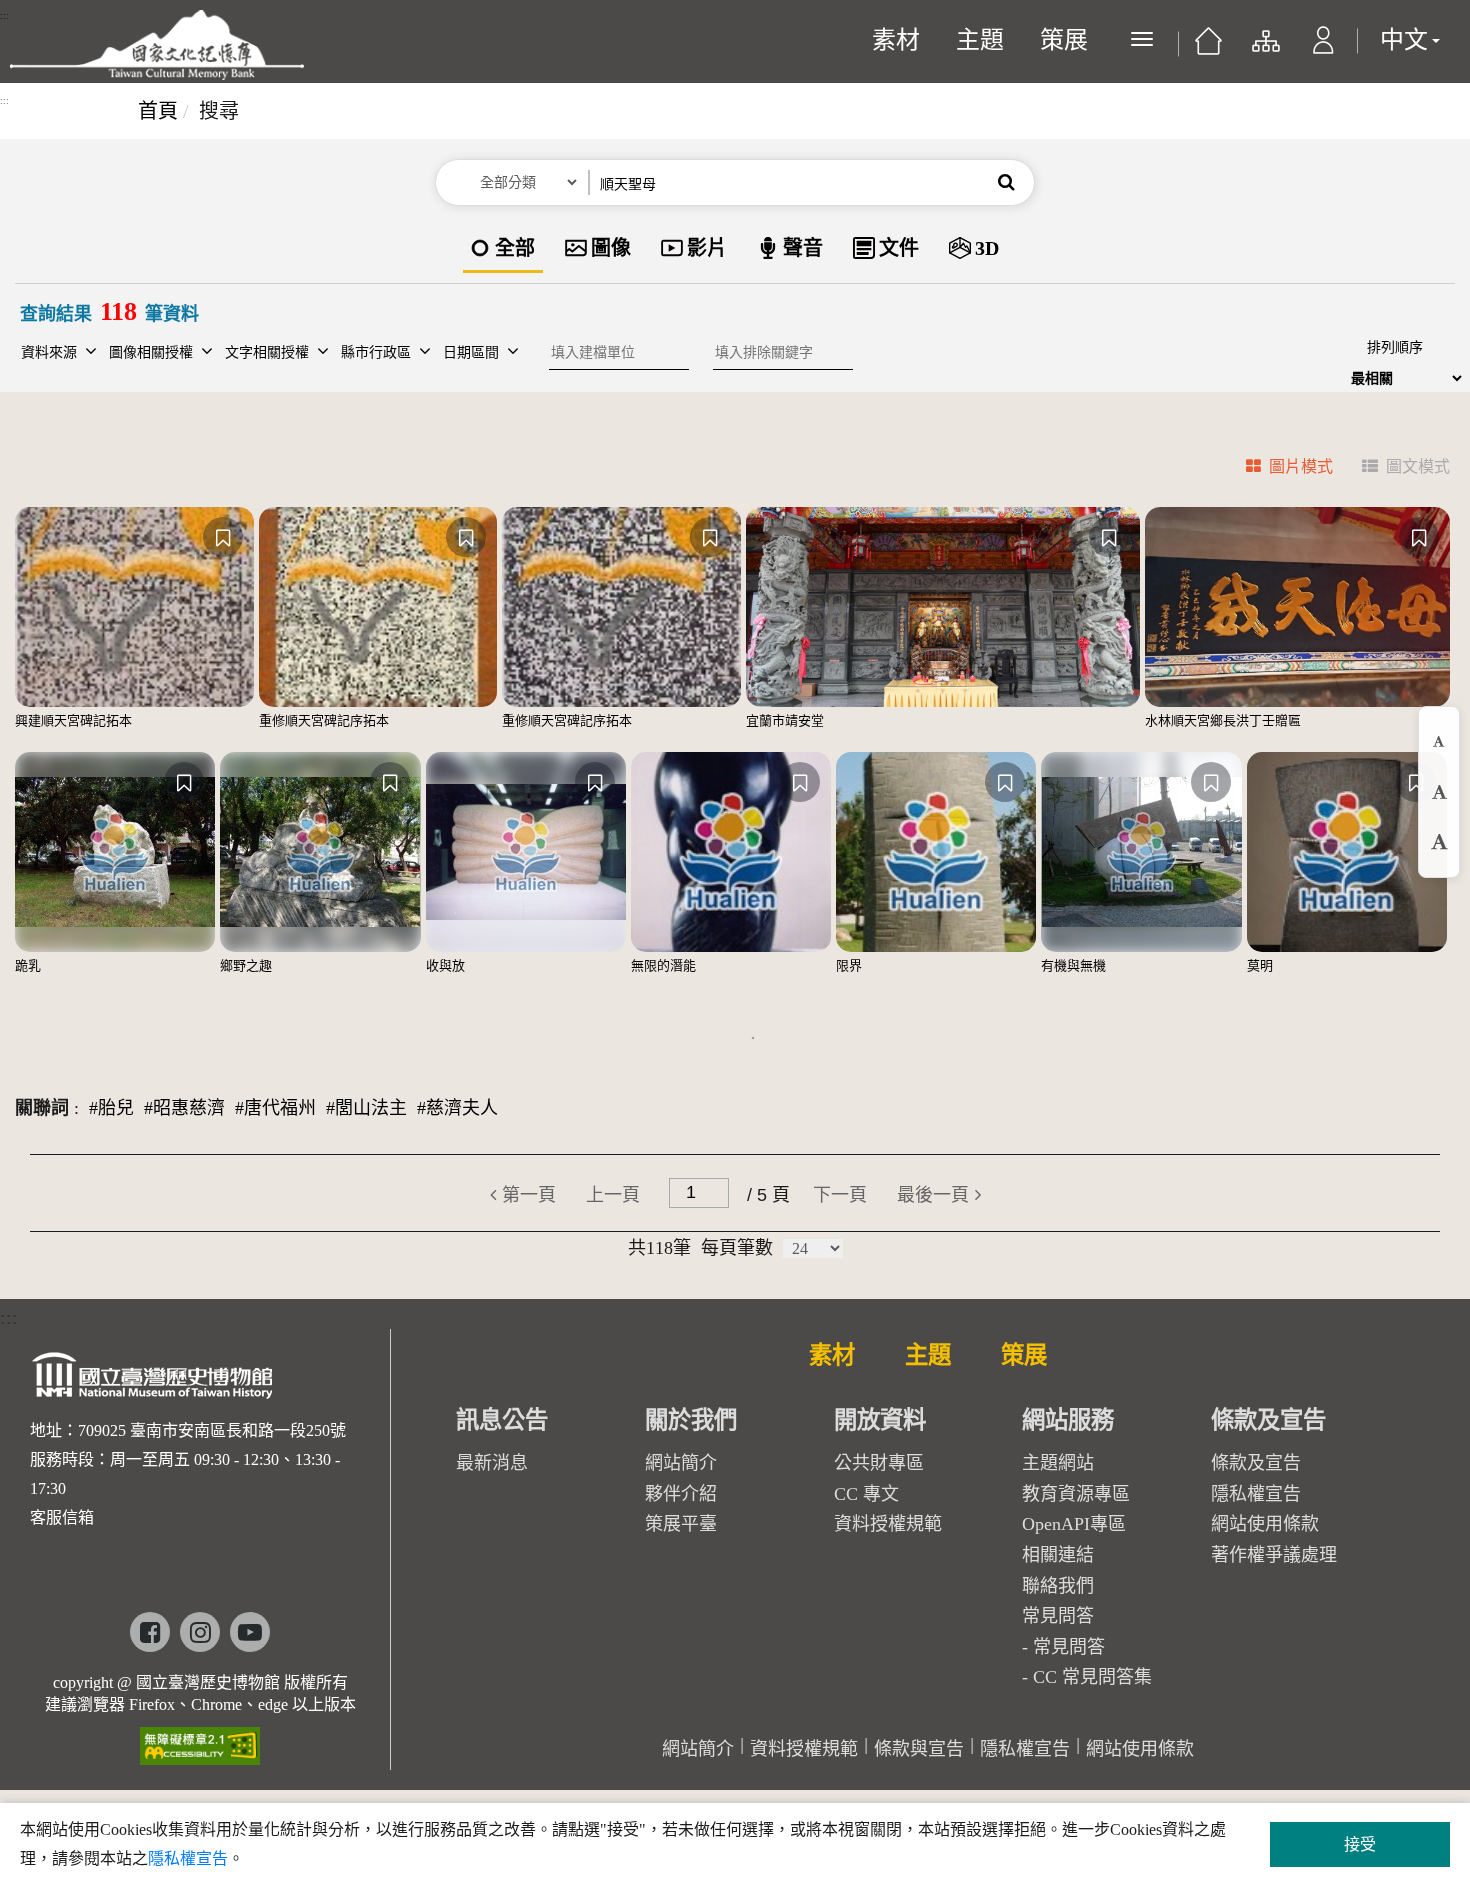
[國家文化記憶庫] (157, 45)
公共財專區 (879, 1463)
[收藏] (223, 537)
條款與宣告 (919, 1749)
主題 (980, 40)
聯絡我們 (1058, 1586)
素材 (896, 40)
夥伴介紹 (681, 1494)
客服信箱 (62, 1517)
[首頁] (1208, 48)
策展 (1064, 40)
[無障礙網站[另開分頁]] (200, 1739)
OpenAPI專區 (1074, 1524)
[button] (1323, 50)
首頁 (158, 111)
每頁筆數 (737, 1248)
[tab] (1277, 469)
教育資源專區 (1076, 1494)
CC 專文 (866, 1494)
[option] (503, 249)
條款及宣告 (1256, 1463)
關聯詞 (42, 1108)
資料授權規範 (888, 1524)
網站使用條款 (1265, 1524)
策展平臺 (681, 1524)
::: (4, 16)
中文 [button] (1404, 40)
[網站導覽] (1264, 50)
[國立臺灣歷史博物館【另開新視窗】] (153, 1381)
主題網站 (1058, 1463)
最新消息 (492, 1463)
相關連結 (1058, 1555)
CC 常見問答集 (1092, 1677)
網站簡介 (681, 1463)
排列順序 (1395, 347)
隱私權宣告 (1256, 1494)
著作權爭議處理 (1274, 1555)
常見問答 (1069, 1647)
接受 (1360, 1844)
